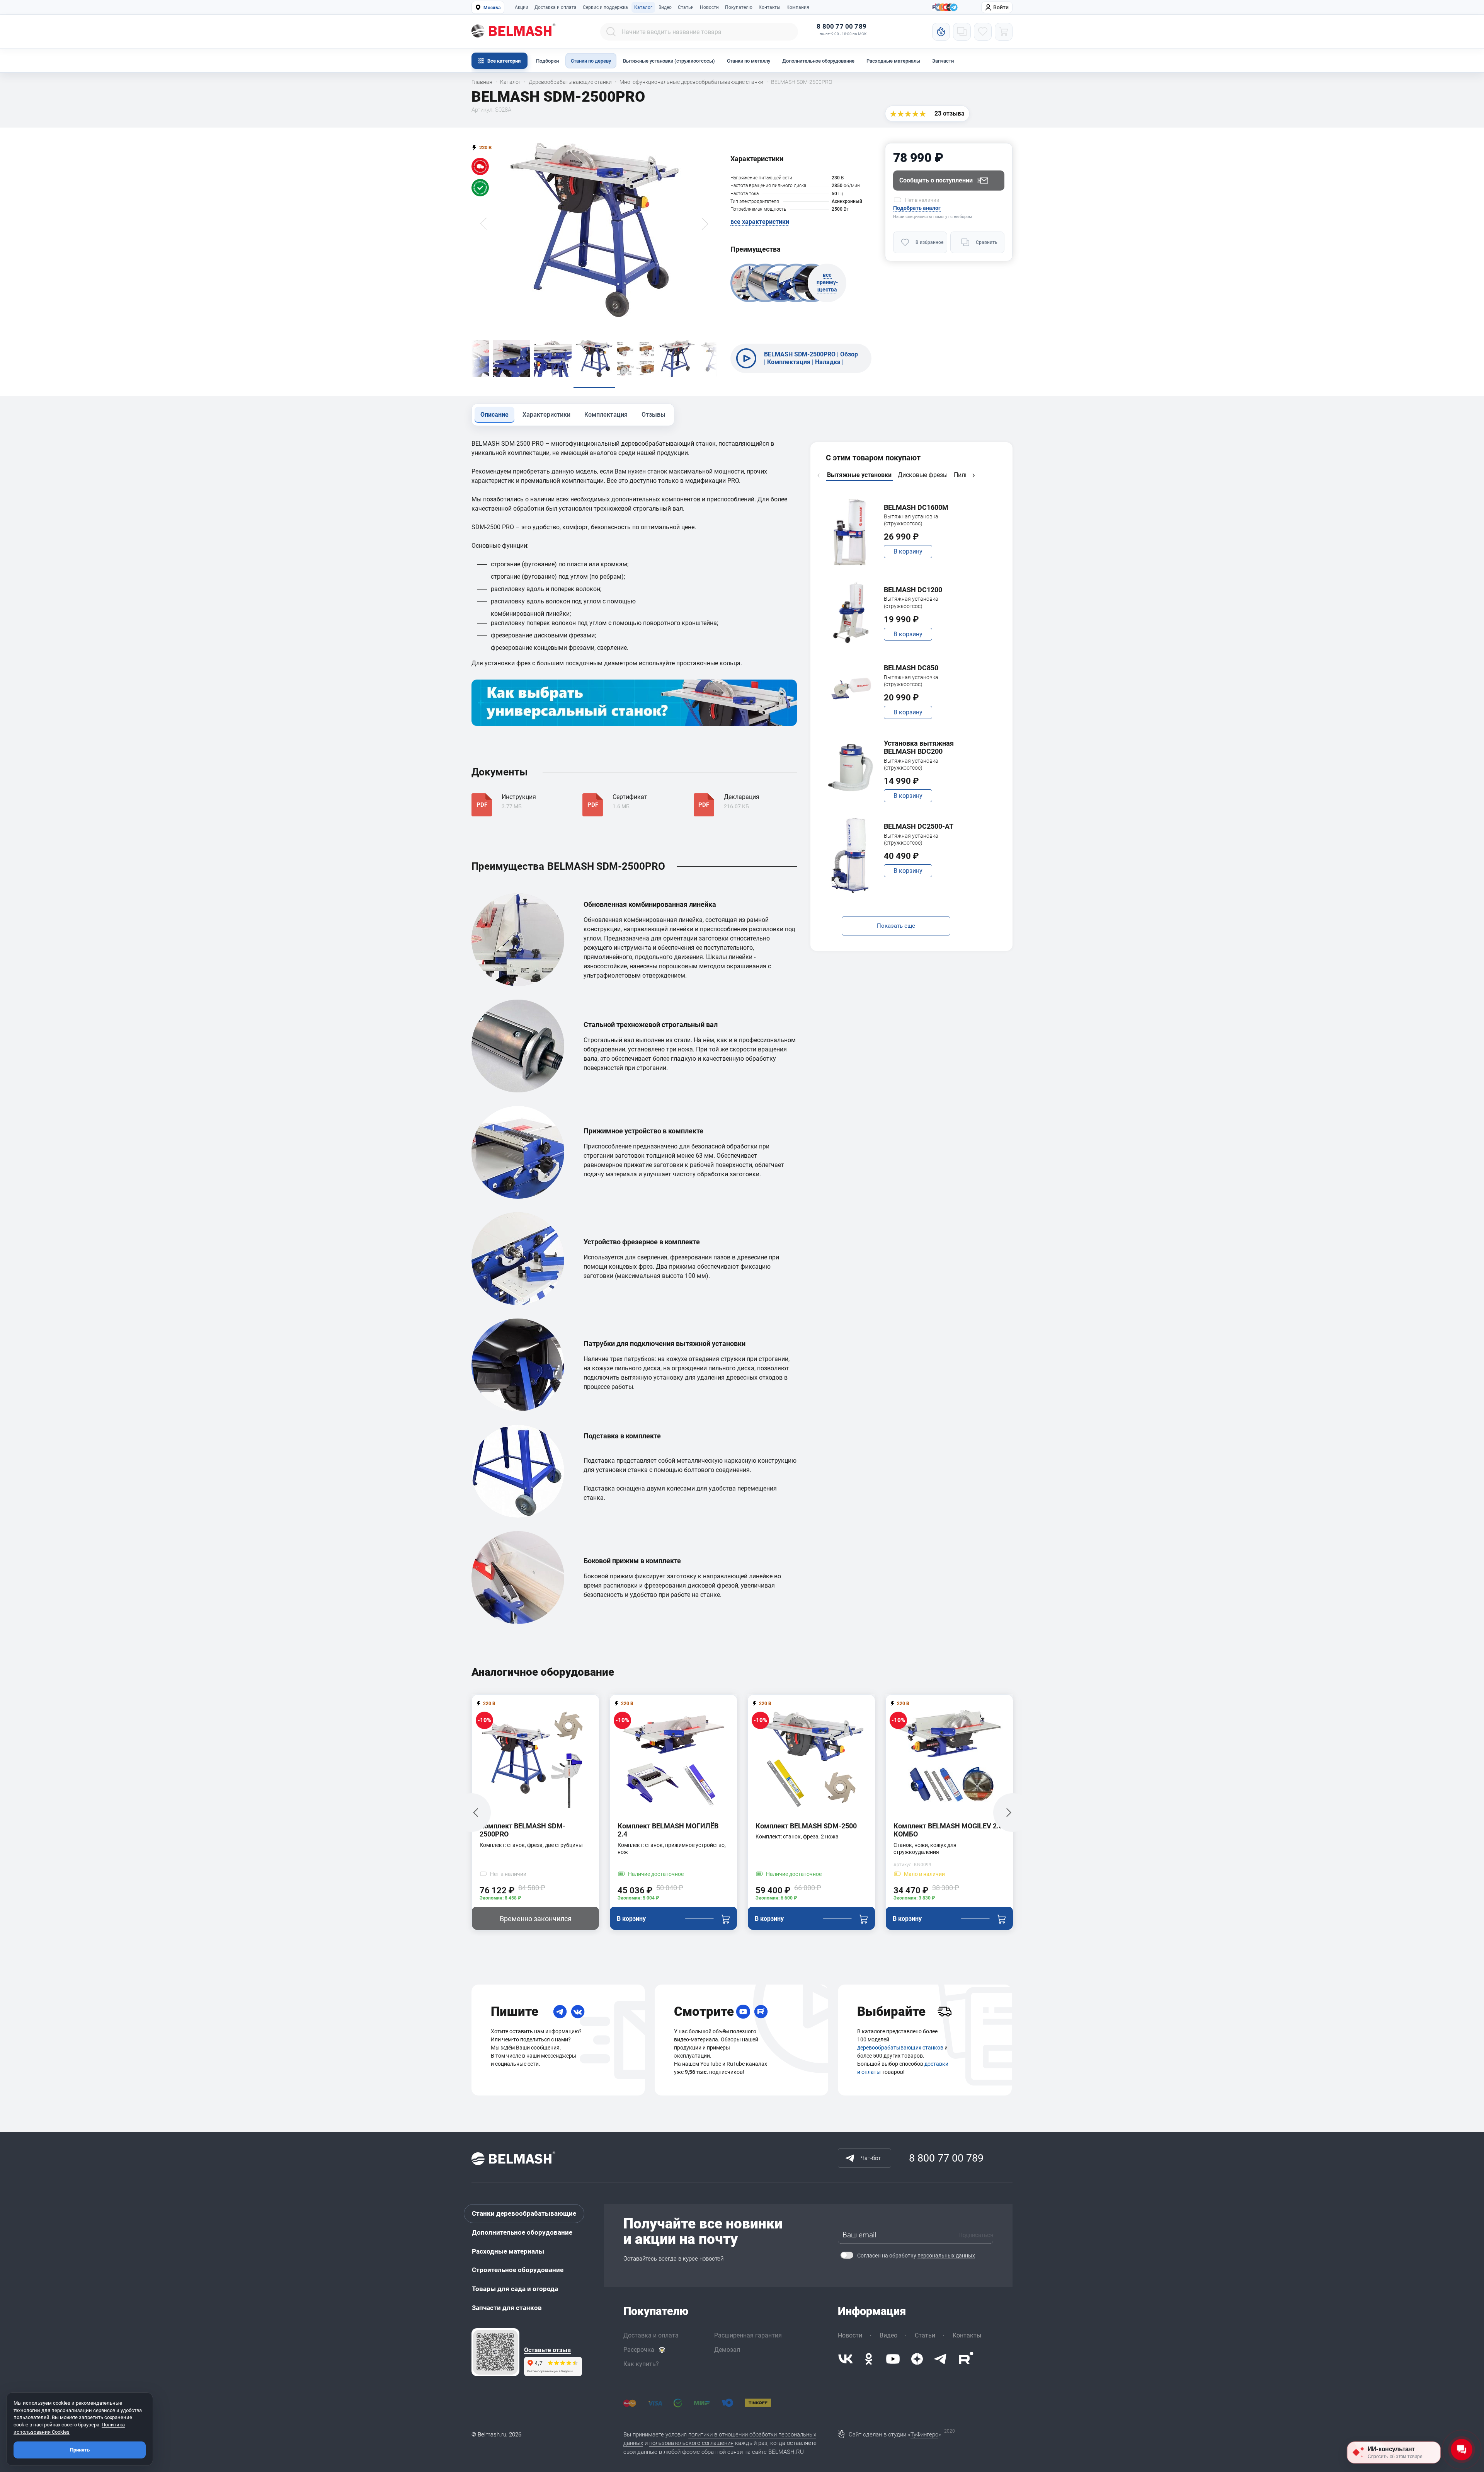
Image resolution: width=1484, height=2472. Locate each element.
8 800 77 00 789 (842, 26)
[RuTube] (761, 2012)
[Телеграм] (954, 8)
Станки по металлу (749, 61)
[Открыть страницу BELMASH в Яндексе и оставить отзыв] (495, 2352)
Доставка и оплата (556, 7)
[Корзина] (1004, 32)
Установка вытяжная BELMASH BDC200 (919, 747)
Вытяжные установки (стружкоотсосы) (669, 61)
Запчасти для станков (507, 2308)
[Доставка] (945, 2012)
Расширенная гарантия (748, 2335)
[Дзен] (917, 2359)
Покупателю (739, 7)
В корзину (908, 551)
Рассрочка (639, 2350)
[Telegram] (560, 2012)
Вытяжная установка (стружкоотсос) (911, 520)
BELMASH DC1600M (916, 507)
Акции (522, 7)
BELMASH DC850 (911, 668)
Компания (798, 7)
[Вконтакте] (846, 2359)
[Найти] (611, 32)
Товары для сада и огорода (515, 2289)
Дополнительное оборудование (818, 61)
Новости (709, 7)
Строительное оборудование (518, 2270)
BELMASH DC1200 (913, 590)
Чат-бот (871, 2158)
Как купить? (641, 2364)
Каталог (643, 7)
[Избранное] (983, 32)
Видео (665, 7)
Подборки (547, 61)
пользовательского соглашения (691, 2443)
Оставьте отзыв (547, 2350)
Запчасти (943, 61)
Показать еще (896, 926)
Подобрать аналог (917, 208)
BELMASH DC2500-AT (919, 826)
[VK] (578, 2012)
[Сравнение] (962, 32)
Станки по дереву (591, 61)
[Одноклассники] (869, 2359)
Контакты (769, 7)
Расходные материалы (893, 61)
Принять (80, 2450)
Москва (492, 8)
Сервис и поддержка (605, 7)
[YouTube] (743, 2012)
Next (973, 475)
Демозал (727, 2350)
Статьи (686, 7)
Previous (819, 475)
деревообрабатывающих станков (900, 2048)
